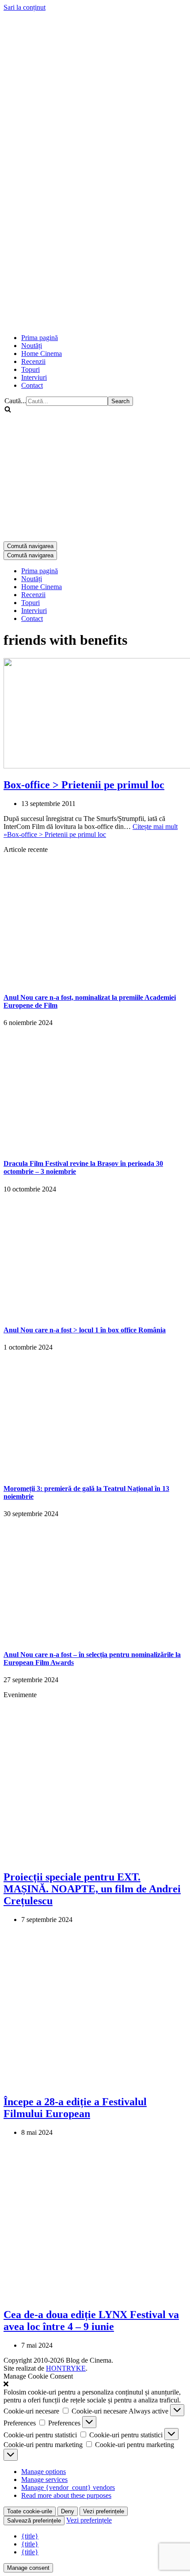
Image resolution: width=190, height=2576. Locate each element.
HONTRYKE (66, 2368)
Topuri (30, 369)
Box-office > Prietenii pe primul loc (84, 785)
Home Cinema (42, 354)
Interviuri (34, 377)
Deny (68, 2511)
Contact (32, 385)
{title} (30, 2536)
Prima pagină (40, 338)
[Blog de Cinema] (95, 73)
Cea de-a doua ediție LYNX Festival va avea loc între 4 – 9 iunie (91, 2321)
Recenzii (33, 361)
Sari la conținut (25, 7)
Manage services (44, 2480)
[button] (95, 2384)
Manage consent (28, 2568)
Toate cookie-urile (30, 2511)
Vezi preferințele (104, 2511)
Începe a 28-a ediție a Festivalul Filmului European (75, 2108)
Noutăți (32, 346)
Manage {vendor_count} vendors (68, 2487)
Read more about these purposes (66, 2495)
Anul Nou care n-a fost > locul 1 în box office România (85, 1330)
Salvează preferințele (34, 2521)
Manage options (44, 2472)
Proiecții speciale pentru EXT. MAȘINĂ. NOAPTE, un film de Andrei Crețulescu (92, 1889)
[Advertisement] (95, 230)
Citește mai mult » (91, 830)
